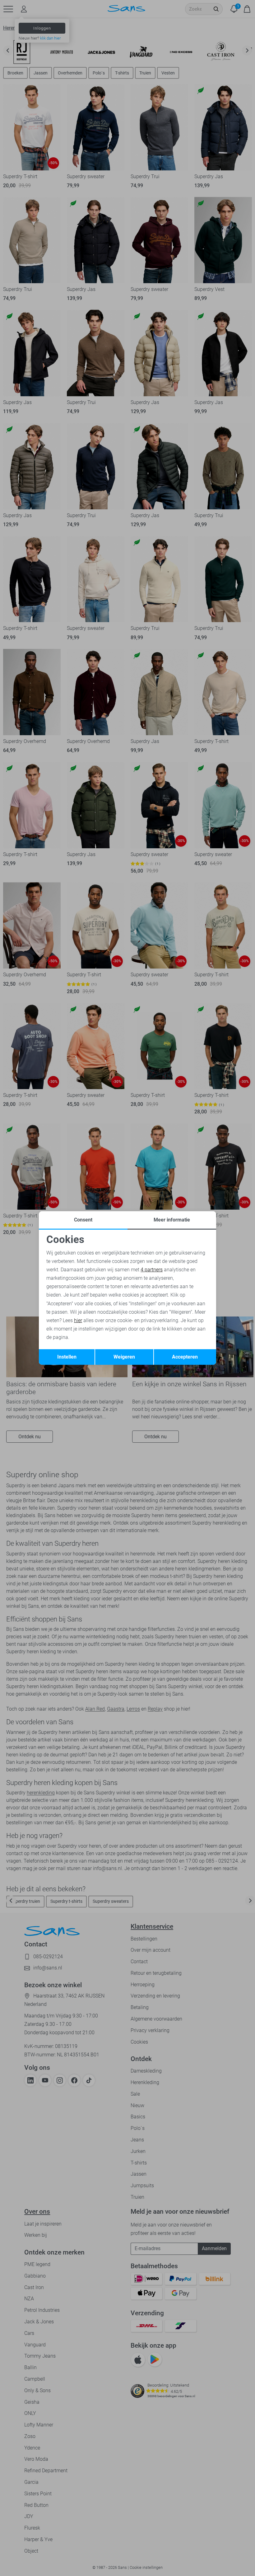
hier (78, 1320)
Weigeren (124, 1357)
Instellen (67, 1357)
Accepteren (185, 1357)
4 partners (152, 1270)
